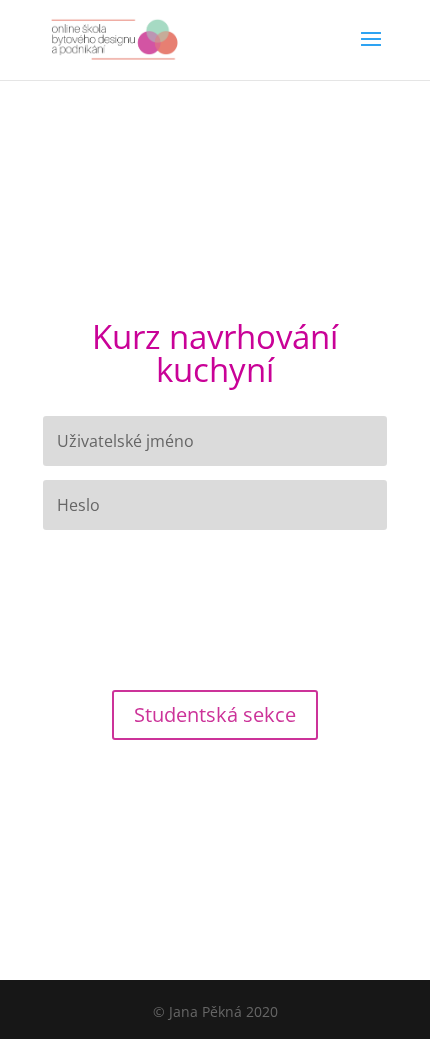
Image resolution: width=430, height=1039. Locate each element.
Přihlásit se (215, 599)
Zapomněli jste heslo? (103, 550)
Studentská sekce (215, 714)
